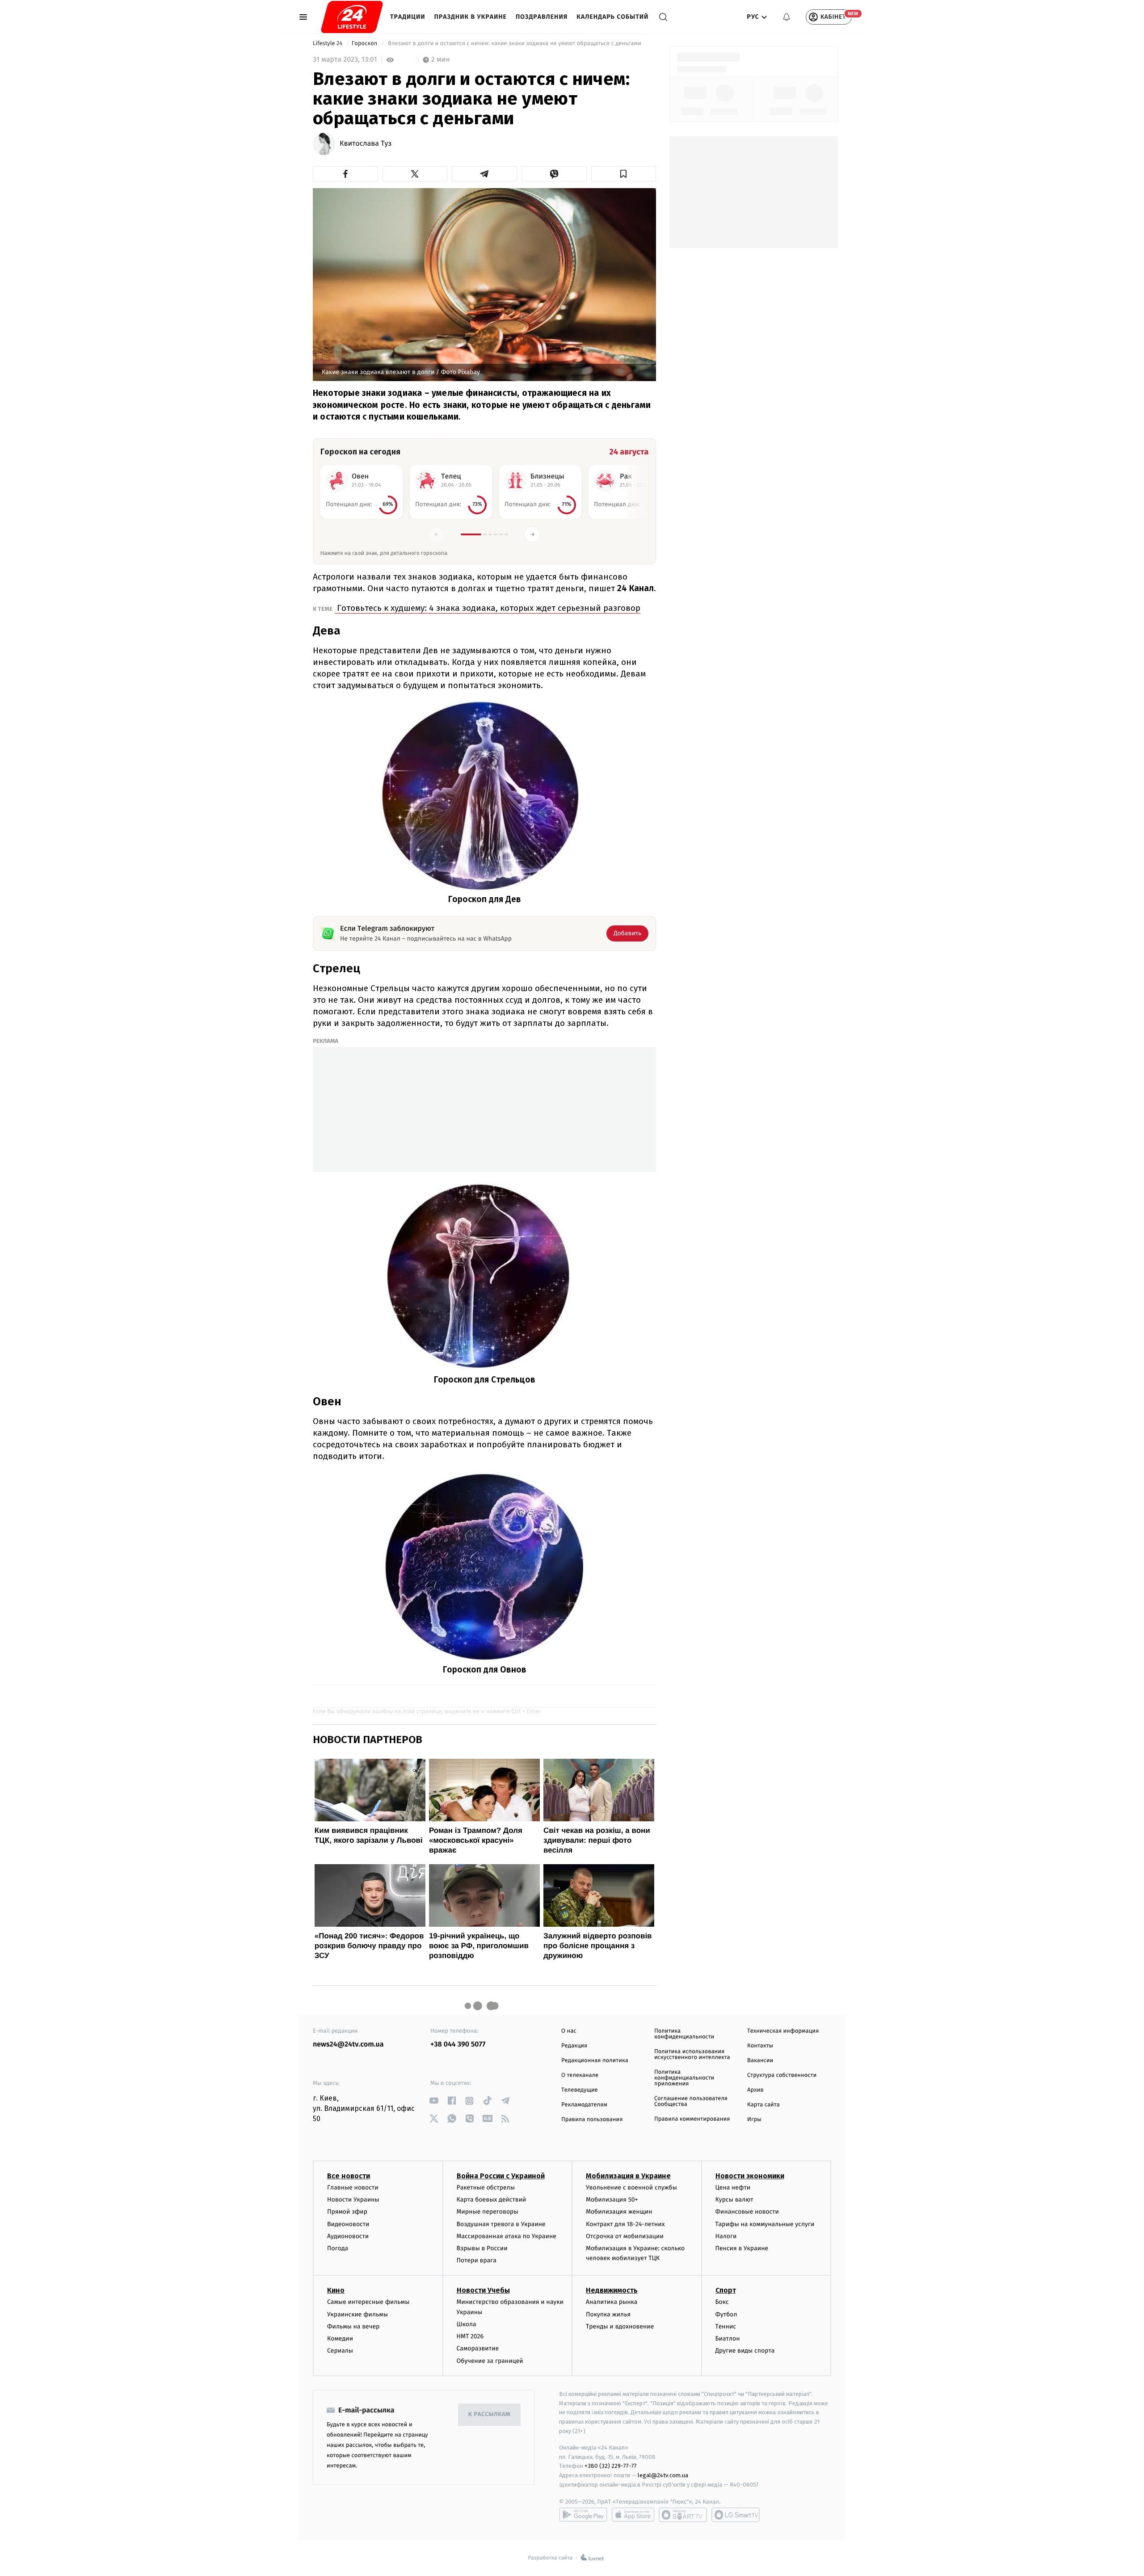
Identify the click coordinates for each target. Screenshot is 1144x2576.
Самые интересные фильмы (368, 2302)
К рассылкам (489, 2414)
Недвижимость (612, 2290)
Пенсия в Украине (742, 2248)
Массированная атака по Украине (507, 2236)
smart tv (683, 2515)
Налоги (726, 2236)
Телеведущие (580, 2090)
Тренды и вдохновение (620, 2326)
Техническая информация (783, 2031)
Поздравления (542, 17)
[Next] (532, 534)
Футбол (726, 2314)
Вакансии (760, 2061)
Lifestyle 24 (328, 44)
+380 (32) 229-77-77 (611, 2466)
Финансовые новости (747, 2212)
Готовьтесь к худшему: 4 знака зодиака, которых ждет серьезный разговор (488, 608)
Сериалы (340, 2351)
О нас (569, 2031)
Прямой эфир (347, 2212)
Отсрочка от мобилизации (625, 2236)
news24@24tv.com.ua (348, 2044)
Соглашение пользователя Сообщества (691, 2101)
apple (633, 2515)
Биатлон (728, 2339)
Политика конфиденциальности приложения (684, 2078)
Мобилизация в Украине (628, 2176)
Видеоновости (348, 2224)
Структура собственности (782, 2075)
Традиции (408, 17)
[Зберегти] (624, 174)
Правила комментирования (692, 2119)
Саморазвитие (478, 2348)
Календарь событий (612, 17)
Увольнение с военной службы (631, 2187)
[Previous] (437, 534)
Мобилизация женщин (619, 2212)
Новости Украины (353, 2200)
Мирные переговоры (488, 2212)
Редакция (574, 2046)
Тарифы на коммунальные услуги (765, 2224)
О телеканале (580, 2075)
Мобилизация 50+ (612, 2200)
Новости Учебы (483, 2290)
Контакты (760, 2046)
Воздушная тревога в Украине (501, 2224)
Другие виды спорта (745, 2351)
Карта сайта (763, 2105)
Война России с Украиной (501, 2176)
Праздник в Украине (471, 17)
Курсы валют (734, 2200)
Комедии (340, 2339)
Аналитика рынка (612, 2302)
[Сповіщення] (786, 17)
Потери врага (477, 2260)
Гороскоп (365, 44)
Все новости (349, 2176)
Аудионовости (348, 2236)
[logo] (352, 17)
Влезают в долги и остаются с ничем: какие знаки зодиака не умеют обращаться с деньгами (515, 44)
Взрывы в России (482, 2248)
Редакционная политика (595, 2061)
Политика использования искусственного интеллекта (692, 2055)
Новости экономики (750, 2176)
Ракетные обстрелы (486, 2187)
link (434, 2101)
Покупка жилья (608, 2314)
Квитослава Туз (366, 144)
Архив (755, 2090)
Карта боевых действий (492, 2200)
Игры (754, 2120)
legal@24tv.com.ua (663, 2475)
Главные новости (353, 2187)
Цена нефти (733, 2187)
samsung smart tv (736, 2515)
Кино (336, 2290)
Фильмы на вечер (353, 2326)
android (583, 2515)
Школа (467, 2324)
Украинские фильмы (357, 2314)
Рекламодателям (584, 2105)
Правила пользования (592, 2120)
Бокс (722, 2302)
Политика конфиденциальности (684, 2034)
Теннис (726, 2326)
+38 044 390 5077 (458, 2044)
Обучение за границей (490, 2361)
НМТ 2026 (470, 2336)
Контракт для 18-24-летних (625, 2224)
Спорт (726, 2290)
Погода (338, 2248)
